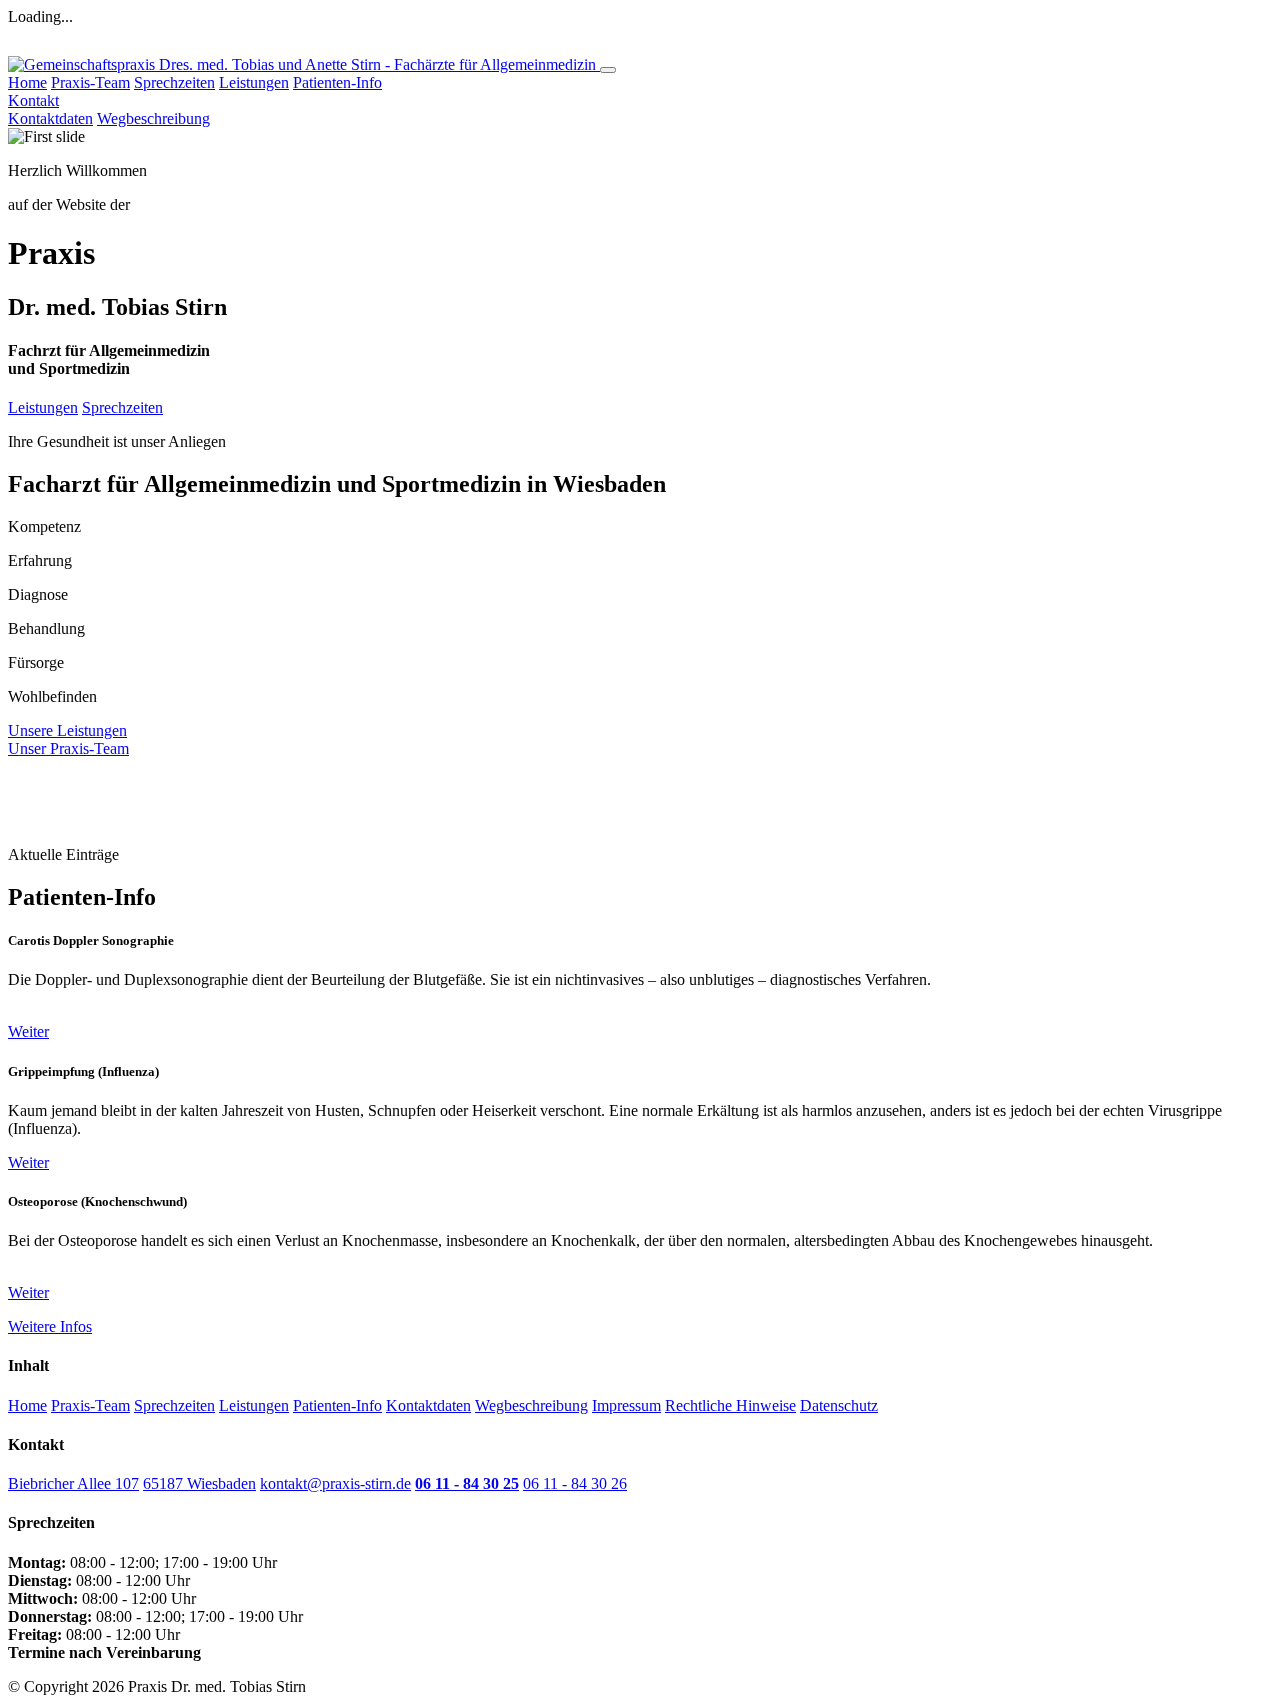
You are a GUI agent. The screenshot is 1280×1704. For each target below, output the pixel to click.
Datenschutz (839, 1405)
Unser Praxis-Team (68, 748)
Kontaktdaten (50, 118)
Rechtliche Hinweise (730, 1405)
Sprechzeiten (174, 82)
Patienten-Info (337, 82)
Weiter (28, 1031)
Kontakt (33, 100)
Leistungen (254, 82)
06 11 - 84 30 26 (575, 1483)
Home (27, 82)
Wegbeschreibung (153, 118)
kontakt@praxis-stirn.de (335, 1483)
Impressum (626, 1405)
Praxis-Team (90, 82)
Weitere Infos (50, 1326)
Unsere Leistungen (67, 730)
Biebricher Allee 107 (73, 1483)
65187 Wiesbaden (199, 1483)
